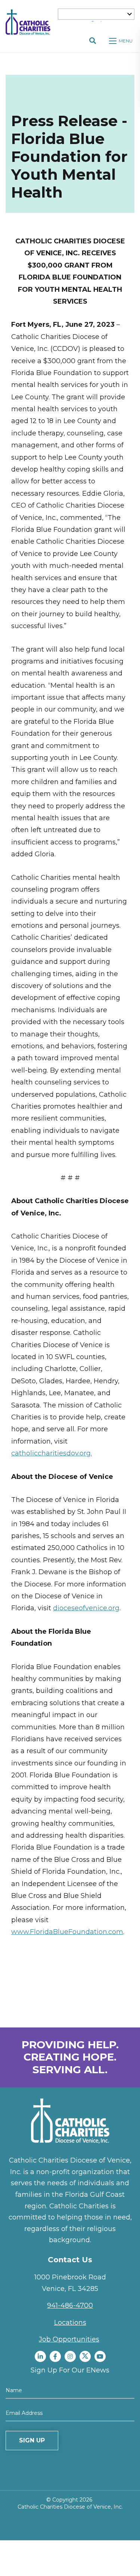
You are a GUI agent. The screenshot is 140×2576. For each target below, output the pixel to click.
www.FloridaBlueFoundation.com (67, 1932)
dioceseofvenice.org (86, 1608)
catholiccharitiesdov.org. (52, 1453)
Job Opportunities (69, 2339)
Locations (70, 2323)
